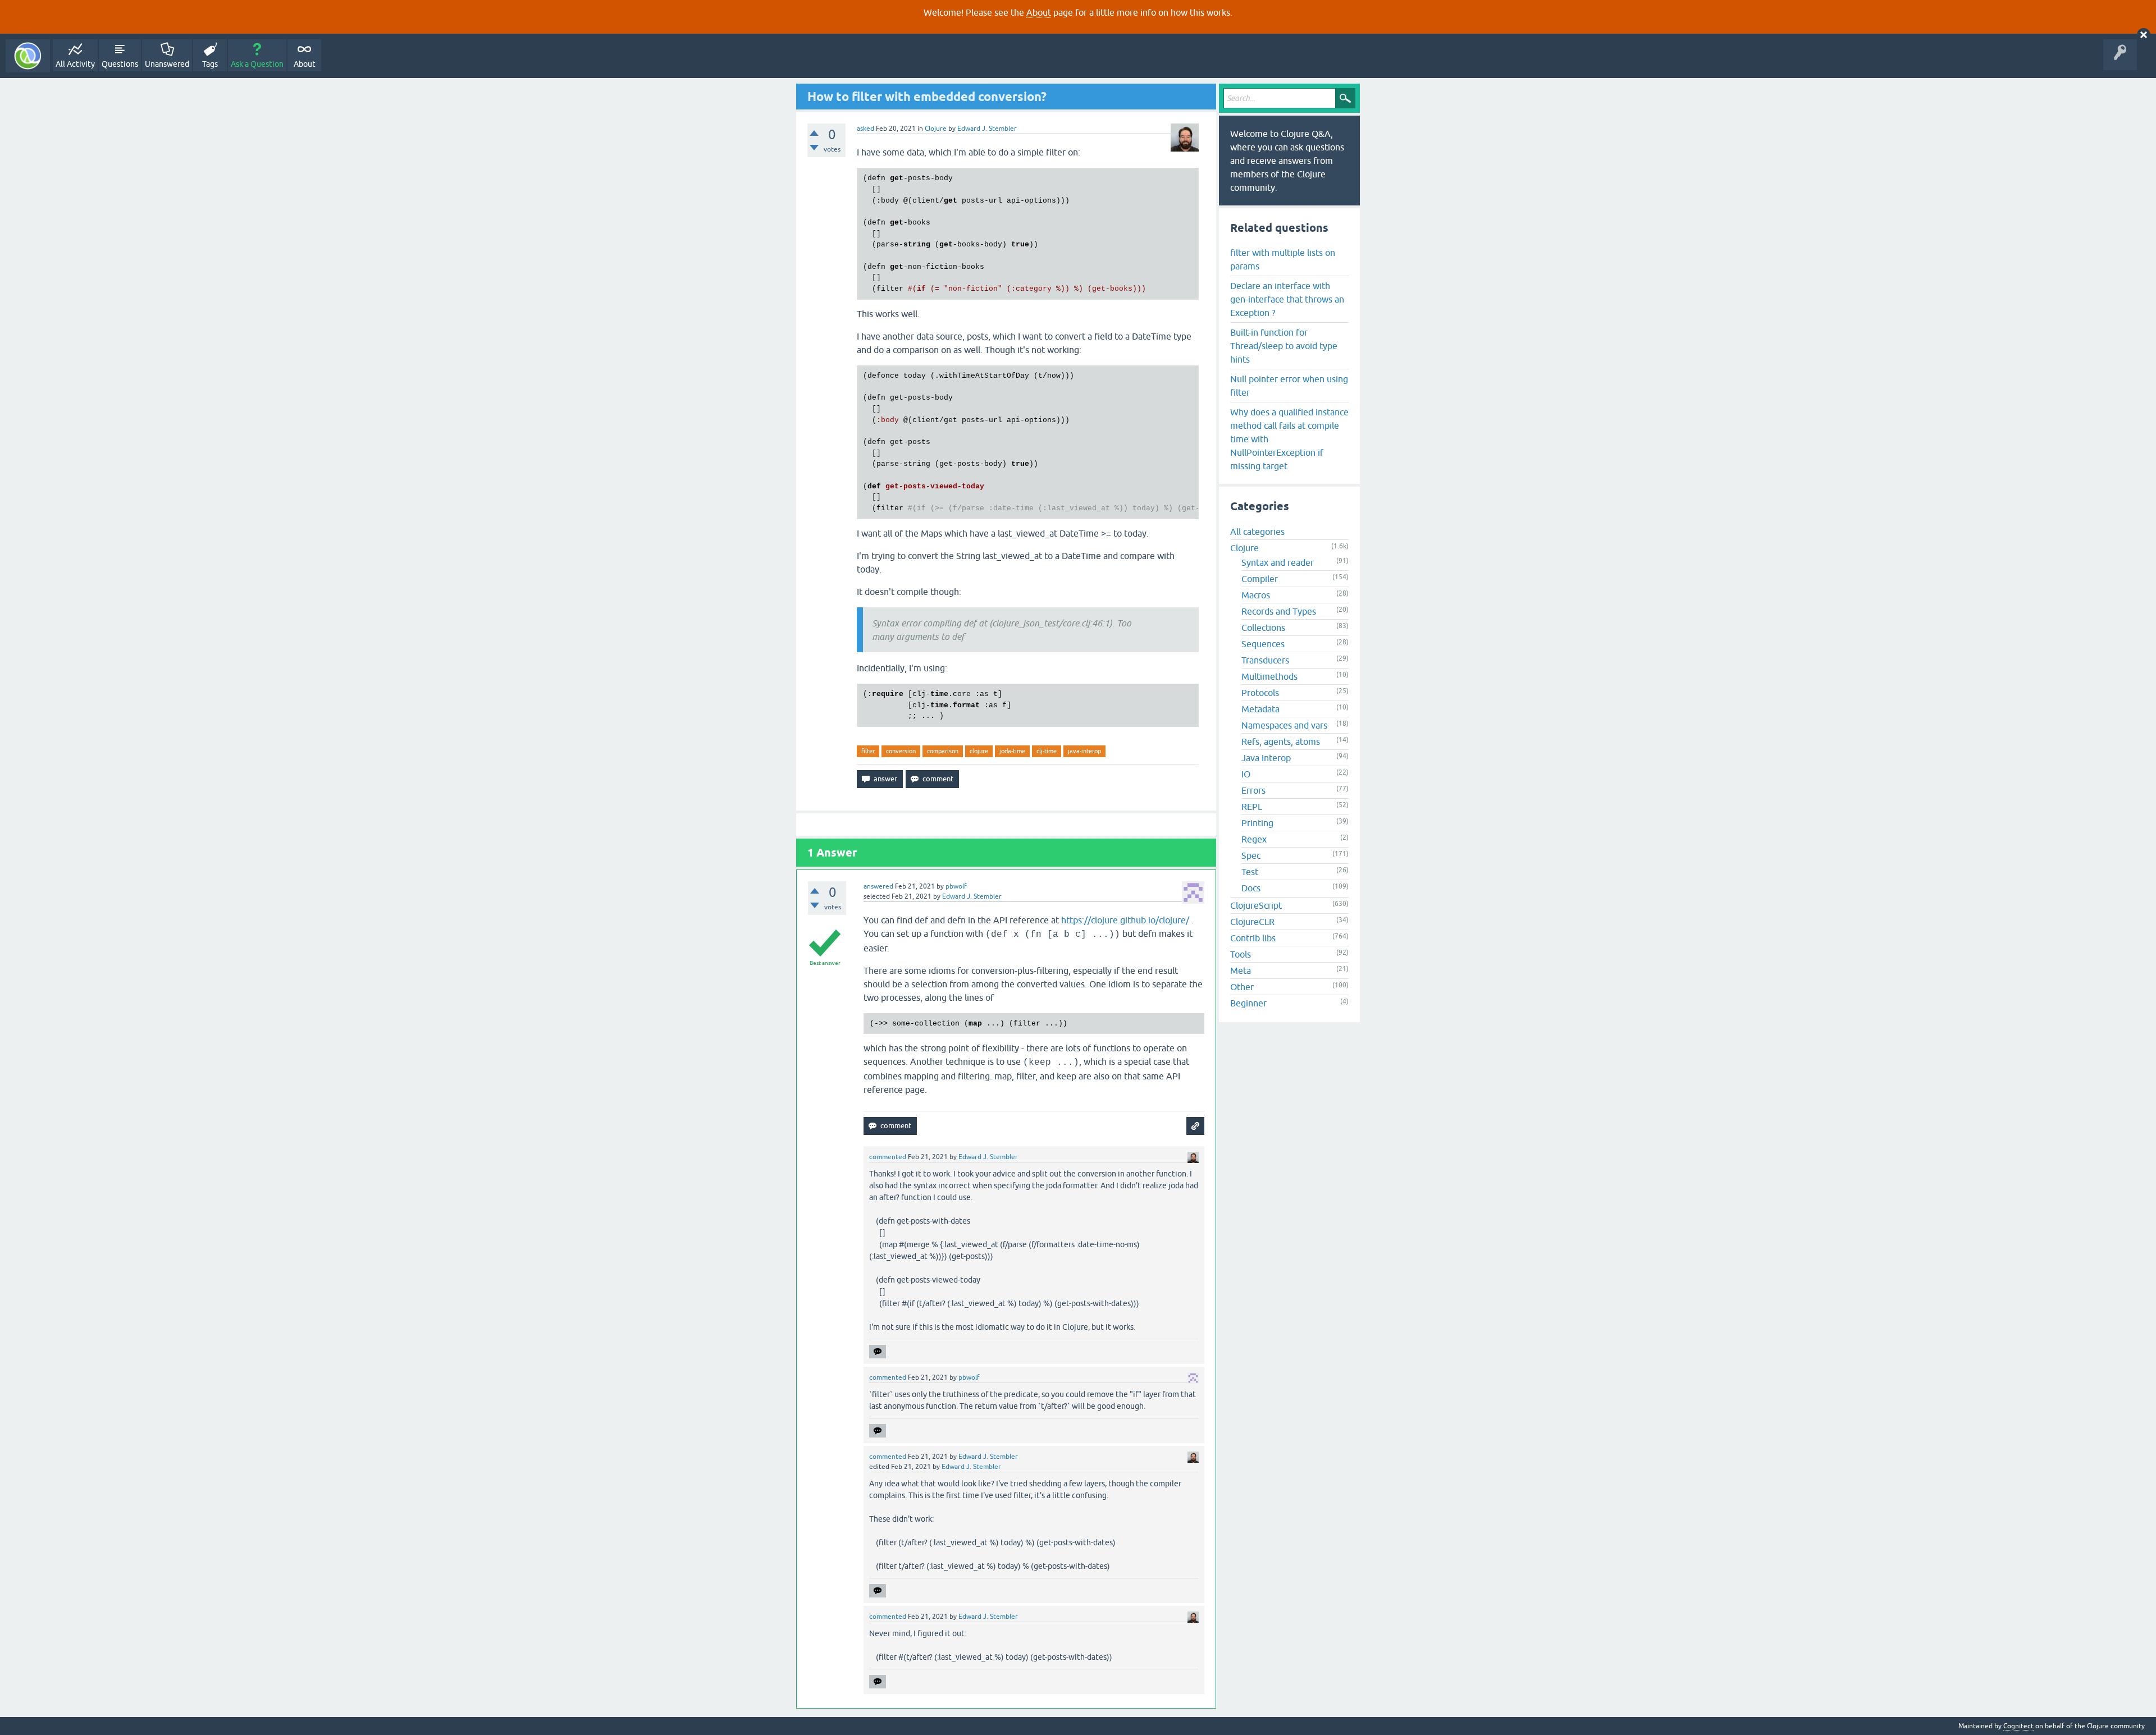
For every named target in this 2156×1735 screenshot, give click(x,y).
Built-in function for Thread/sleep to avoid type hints (1284, 346)
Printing (1257, 823)
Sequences (1263, 644)
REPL (1252, 807)
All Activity (75, 64)
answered (878, 886)
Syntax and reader (1278, 562)
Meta (1241, 970)
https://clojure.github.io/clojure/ (1125, 920)
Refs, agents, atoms (1281, 741)
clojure (979, 751)
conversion (901, 751)
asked (865, 129)
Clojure (936, 129)
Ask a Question (257, 64)
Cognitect (2018, 1726)
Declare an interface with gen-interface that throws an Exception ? (1287, 299)
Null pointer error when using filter (1289, 386)
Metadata (1260, 709)
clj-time (1047, 751)
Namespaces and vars (1284, 725)
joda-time (1012, 751)
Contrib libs (1253, 938)
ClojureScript (1256, 905)
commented (888, 1157)
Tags (210, 64)
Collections (1263, 628)
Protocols (1260, 693)
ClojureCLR (1252, 922)
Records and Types (1279, 611)
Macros (1256, 595)
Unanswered (167, 64)
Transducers (1265, 660)
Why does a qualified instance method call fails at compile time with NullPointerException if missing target (1289, 439)
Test (1250, 872)
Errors (1253, 790)
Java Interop (1266, 758)
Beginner (1248, 1003)
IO (1246, 774)
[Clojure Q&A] (28, 56)
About (1039, 12)
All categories (1257, 532)
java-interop (1084, 751)
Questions (120, 64)
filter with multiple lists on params (1283, 259)
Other (1242, 987)
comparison (943, 751)
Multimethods (1269, 676)
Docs (1251, 888)
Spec (1251, 855)
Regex (1254, 839)
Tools (1241, 954)
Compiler (1260, 579)
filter (868, 751)
